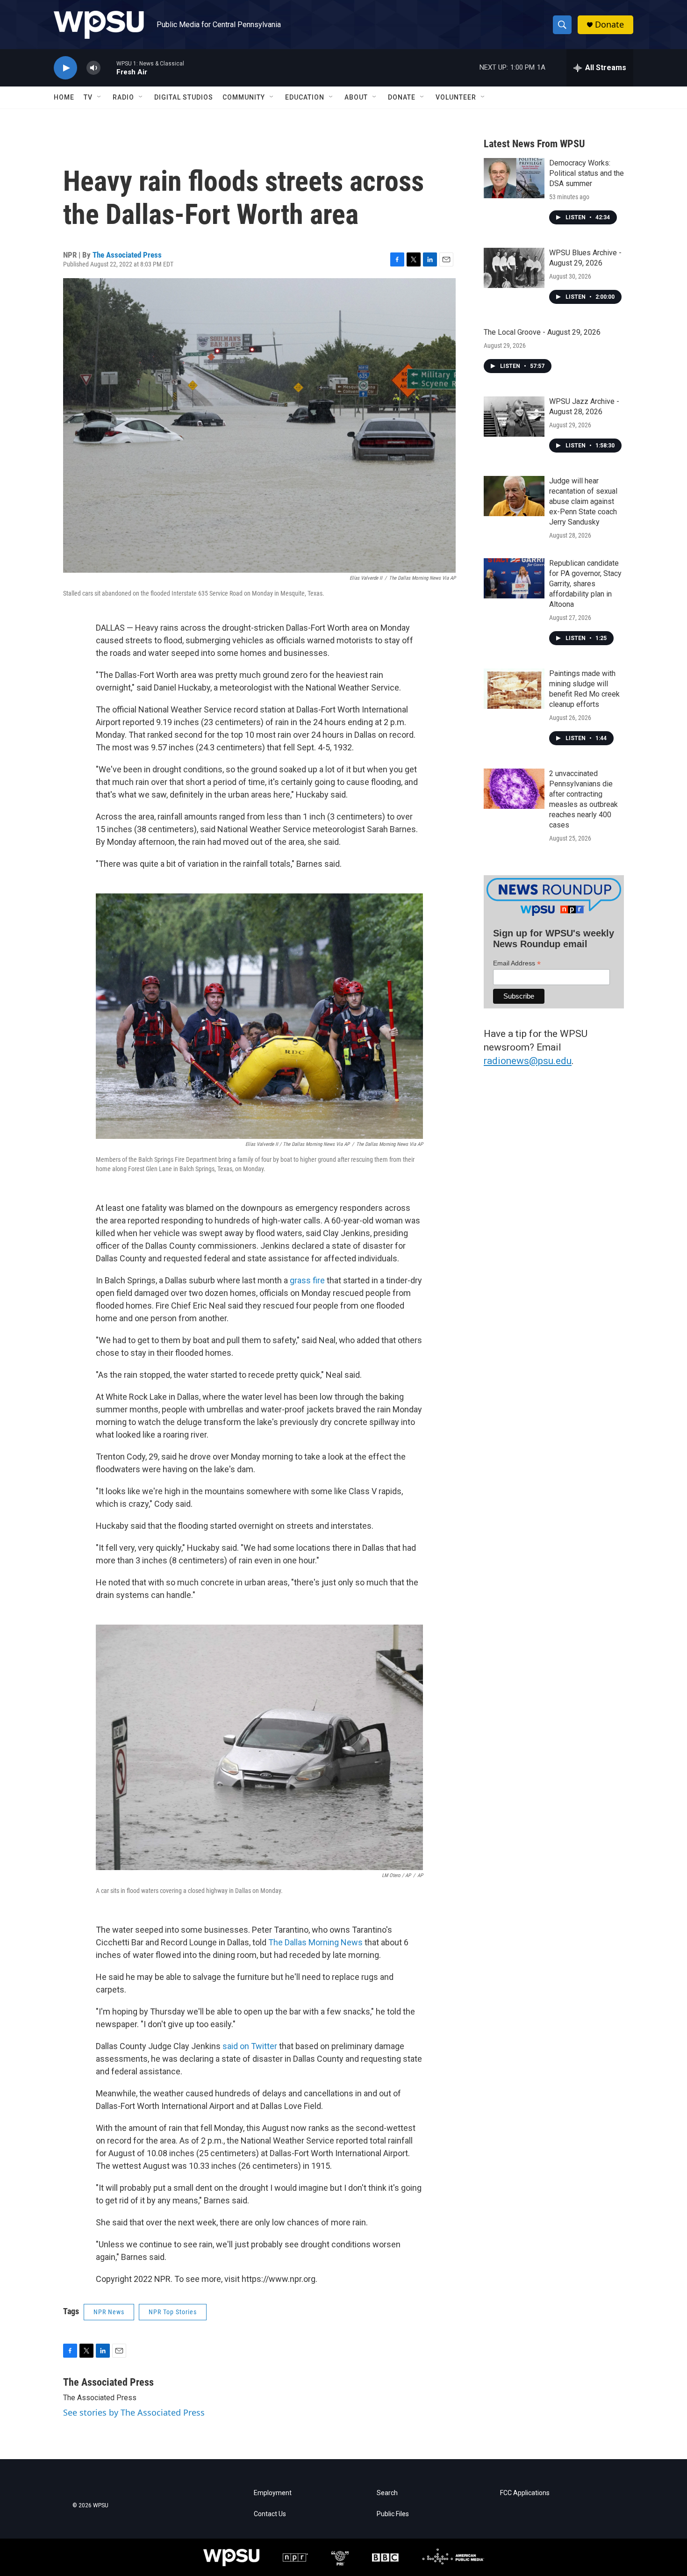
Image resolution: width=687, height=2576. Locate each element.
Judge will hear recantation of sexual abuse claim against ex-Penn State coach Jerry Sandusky (583, 501)
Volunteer (456, 97)
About (356, 97)
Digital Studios (184, 97)
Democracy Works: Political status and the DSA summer (587, 173)
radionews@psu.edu (528, 1061)
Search (387, 2493)
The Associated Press (127, 255)
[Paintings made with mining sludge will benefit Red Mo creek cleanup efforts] (514, 689)
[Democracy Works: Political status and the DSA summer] (514, 178)
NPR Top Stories (173, 2312)
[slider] (108, 68)
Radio (123, 97)
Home (64, 97)
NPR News (109, 2312)
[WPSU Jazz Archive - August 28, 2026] (514, 417)
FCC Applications (525, 2493)
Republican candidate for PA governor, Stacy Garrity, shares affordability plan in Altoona (585, 584)
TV (88, 97)
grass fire (307, 1280)
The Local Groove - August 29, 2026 (542, 332)
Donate (609, 25)
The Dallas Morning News (315, 1942)
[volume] (93, 68)
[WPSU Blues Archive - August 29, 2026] (514, 268)
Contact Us (270, 2514)
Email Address (517, 963)
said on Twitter (250, 2046)
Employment (273, 2493)
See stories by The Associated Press (134, 2412)
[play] (65, 68)
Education (305, 97)
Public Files (393, 2514)
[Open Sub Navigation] (100, 97)
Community (244, 97)
